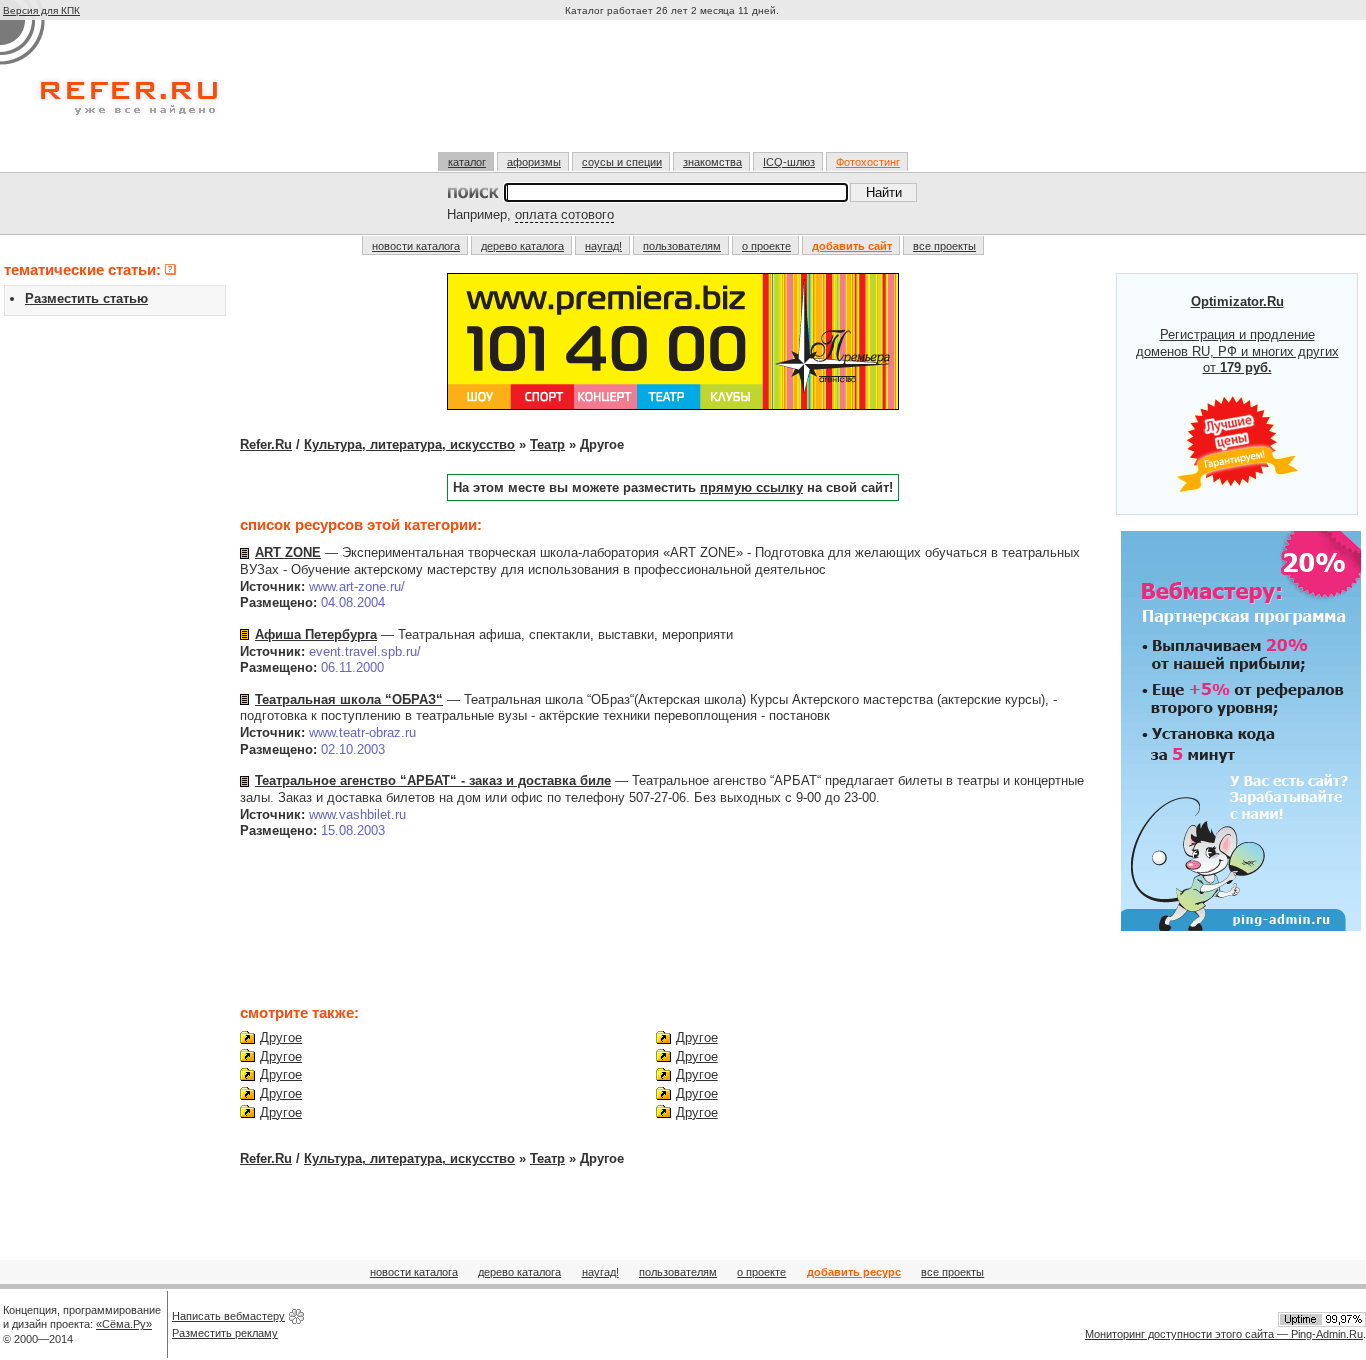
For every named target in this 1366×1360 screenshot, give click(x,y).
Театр (547, 444)
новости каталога (416, 246)
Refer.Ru (266, 444)
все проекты (944, 246)
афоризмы (534, 162)
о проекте (766, 246)
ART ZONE (288, 552)
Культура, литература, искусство (409, 444)
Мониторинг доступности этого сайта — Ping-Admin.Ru (1224, 1334)
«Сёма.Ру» (124, 1324)
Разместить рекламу (225, 1333)
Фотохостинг (868, 162)
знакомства (712, 162)
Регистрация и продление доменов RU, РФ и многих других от (1237, 335)
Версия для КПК (41, 10)
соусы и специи (622, 162)
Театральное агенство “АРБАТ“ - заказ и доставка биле (433, 780)
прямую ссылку (751, 487)
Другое (281, 1037)
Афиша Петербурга (316, 634)
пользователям (682, 246)
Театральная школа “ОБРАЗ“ (349, 699)
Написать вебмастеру (228, 1316)
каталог (467, 162)
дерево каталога (522, 246)
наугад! (603, 246)
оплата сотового (564, 214)
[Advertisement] (674, 94)
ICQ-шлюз (789, 162)
